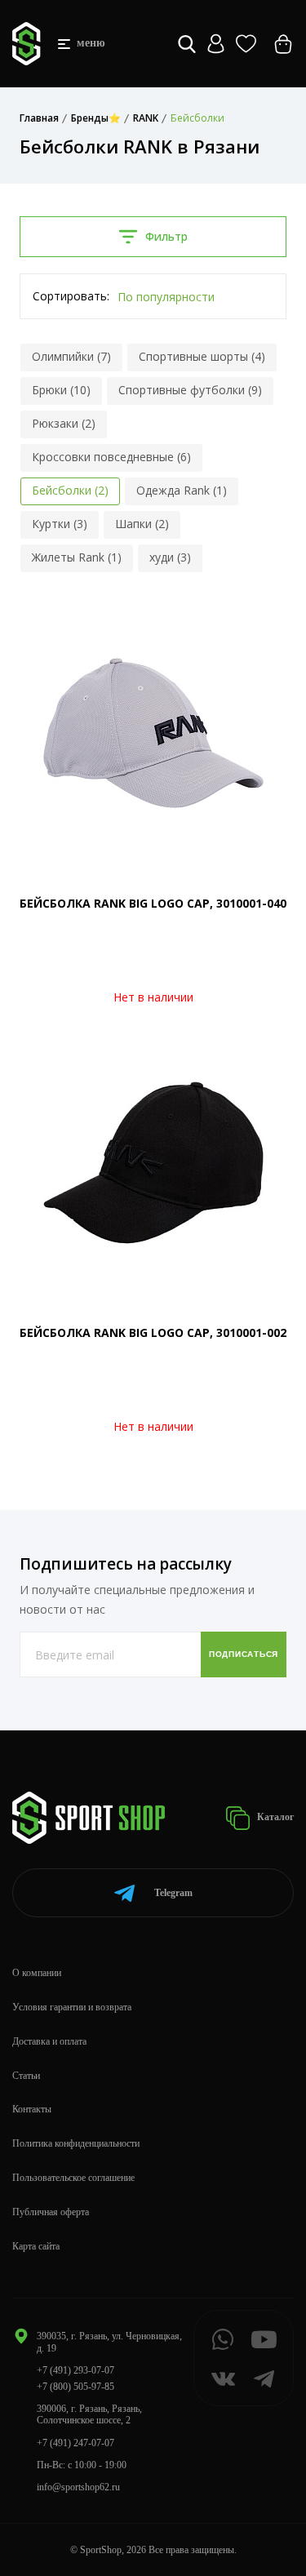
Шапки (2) (142, 524)
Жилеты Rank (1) (77, 557)
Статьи (26, 2076)
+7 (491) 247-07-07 (75, 2443)
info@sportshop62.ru (78, 2487)
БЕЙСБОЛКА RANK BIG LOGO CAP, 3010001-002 (153, 1332)
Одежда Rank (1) (182, 490)
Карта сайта (36, 2246)
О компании (37, 1973)
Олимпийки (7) (71, 356)
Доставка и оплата (49, 2041)
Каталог (274, 1817)
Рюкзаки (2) (64, 423)
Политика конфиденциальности (76, 2143)
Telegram (173, 1893)
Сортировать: (71, 296)
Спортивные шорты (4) (202, 356)
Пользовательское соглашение (73, 2178)
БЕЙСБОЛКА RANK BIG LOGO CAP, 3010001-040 (153, 903)
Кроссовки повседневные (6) (111, 457)
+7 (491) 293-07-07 (75, 2370)
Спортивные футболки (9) (190, 390)
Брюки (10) (61, 390)
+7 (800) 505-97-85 (75, 2387)
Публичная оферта (51, 2212)
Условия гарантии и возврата (72, 2007)
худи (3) (170, 557)
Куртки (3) (60, 524)
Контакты (32, 2109)
